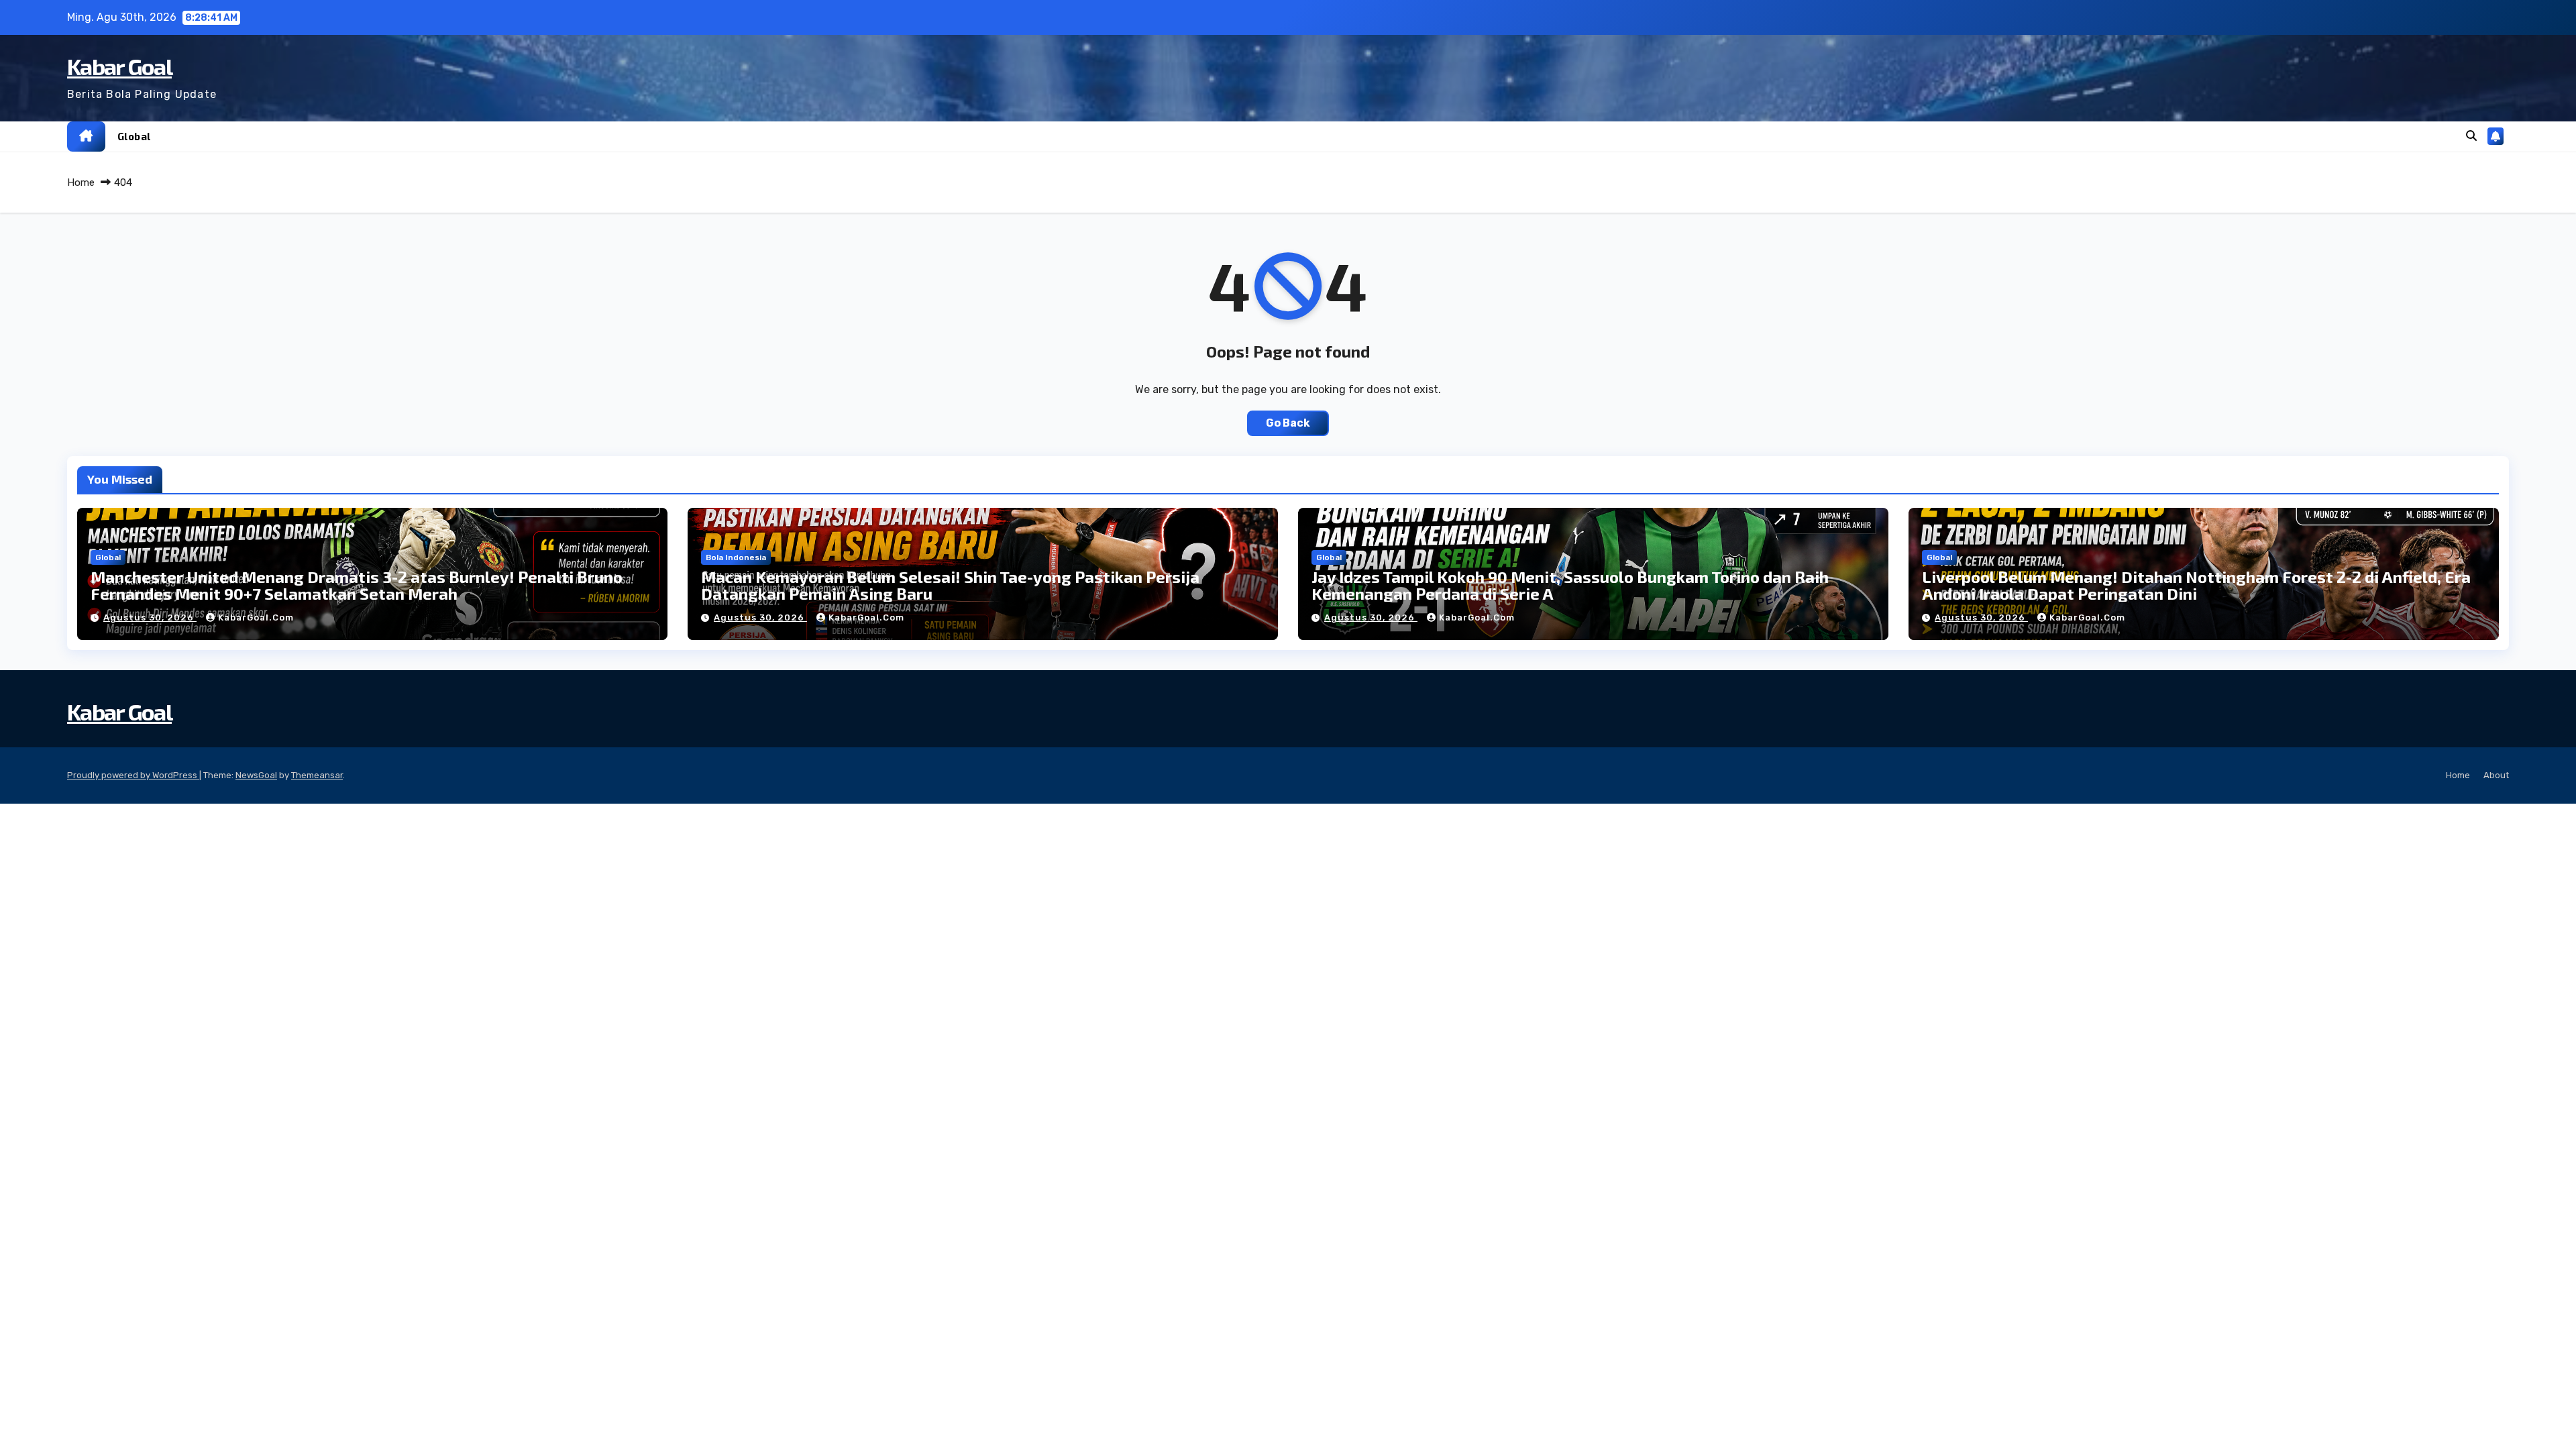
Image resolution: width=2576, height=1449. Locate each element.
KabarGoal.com (256, 618)
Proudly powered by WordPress (133, 775)
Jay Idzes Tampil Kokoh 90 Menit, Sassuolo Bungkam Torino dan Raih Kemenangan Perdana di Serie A (1570, 585)
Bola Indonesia (736, 557)
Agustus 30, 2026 (150, 618)
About (2496, 775)
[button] (2471, 136)
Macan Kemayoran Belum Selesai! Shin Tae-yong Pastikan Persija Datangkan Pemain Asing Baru (950, 585)
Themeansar (317, 775)
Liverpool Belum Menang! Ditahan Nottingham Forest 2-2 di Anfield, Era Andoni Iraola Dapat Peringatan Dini (2196, 585)
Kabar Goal (119, 66)
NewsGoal (256, 775)
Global (134, 136)
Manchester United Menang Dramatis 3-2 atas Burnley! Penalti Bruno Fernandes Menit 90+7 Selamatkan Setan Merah (357, 585)
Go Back (1288, 423)
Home (81, 182)
